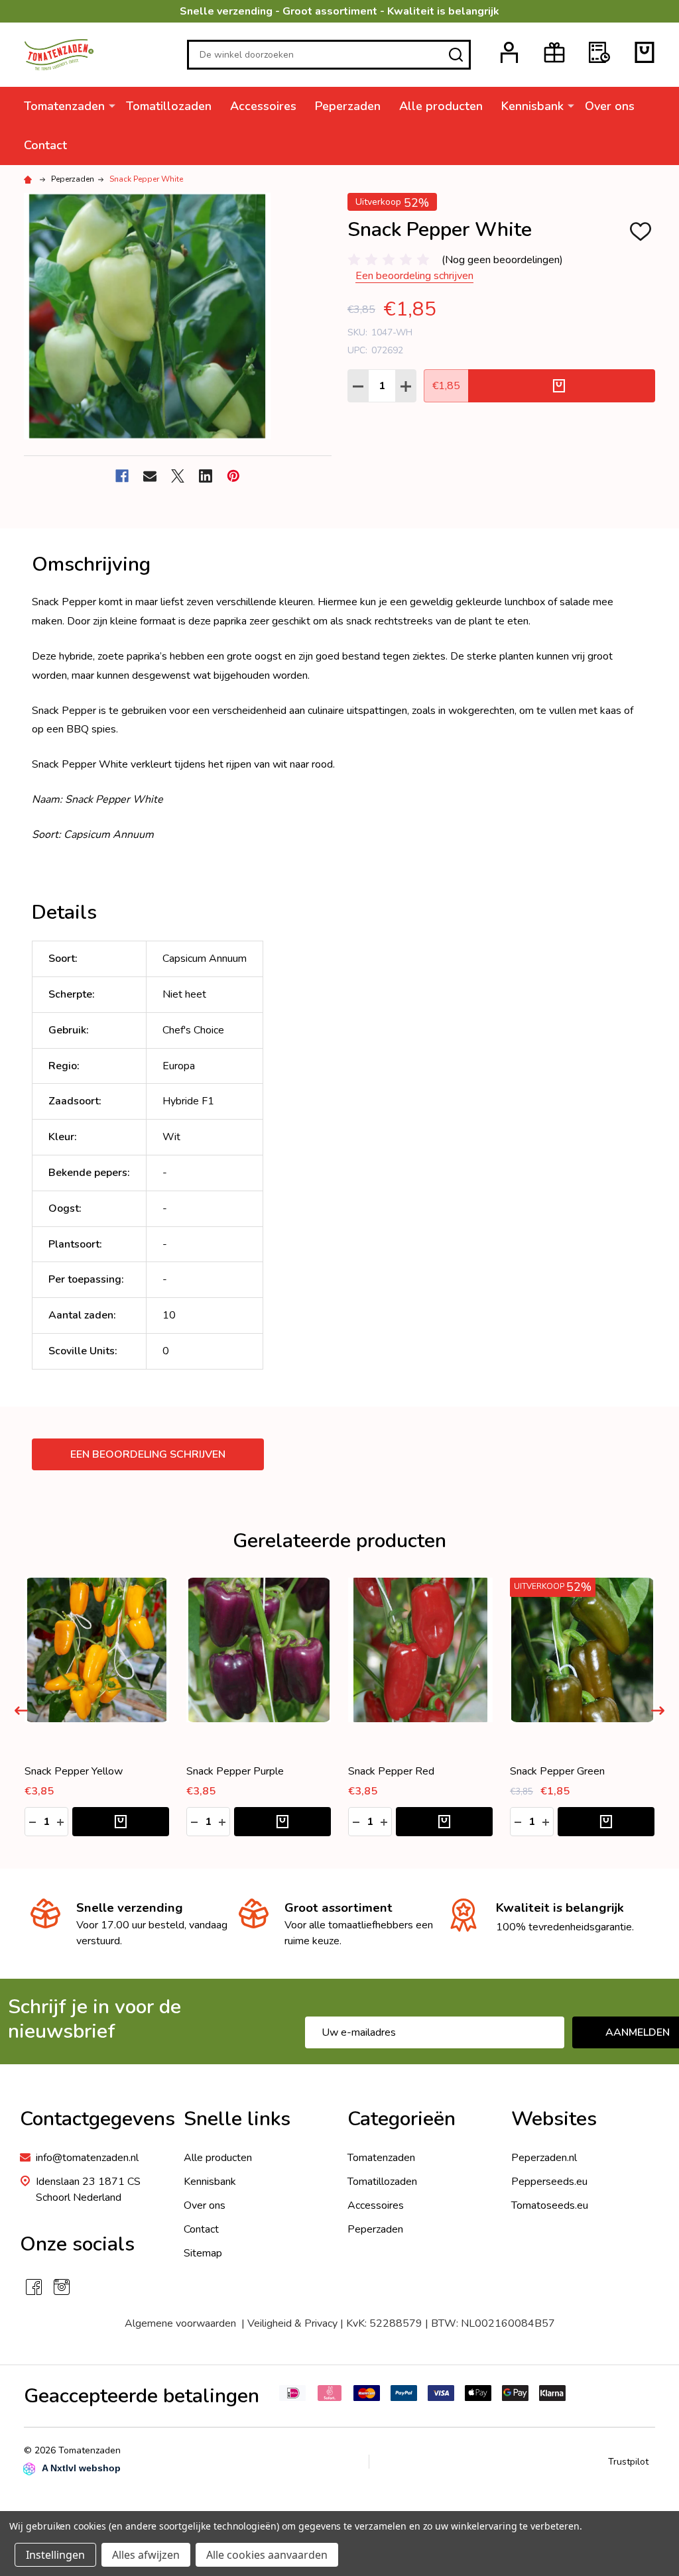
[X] (178, 476)
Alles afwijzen (146, 2555)
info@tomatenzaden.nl (87, 2158)
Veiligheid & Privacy (292, 2323)
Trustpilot (628, 2462)
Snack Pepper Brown (73, 1771)
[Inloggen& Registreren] (509, 52)
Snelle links (237, 2119)
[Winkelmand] (645, 52)
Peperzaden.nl (544, 2158)
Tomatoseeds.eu (550, 2205)
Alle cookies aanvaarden (267, 2555)
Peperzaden (348, 106)
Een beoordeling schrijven (414, 276)
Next (658, 1711)
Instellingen (55, 2555)
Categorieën (401, 2119)
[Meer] (112, 105)
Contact (45, 145)
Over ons (610, 106)
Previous (21, 1711)
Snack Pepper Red (553, 1771)
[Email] (150, 476)
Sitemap (203, 2253)
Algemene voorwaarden (183, 2323)
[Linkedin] (206, 476)
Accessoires (263, 106)
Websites (554, 2119)
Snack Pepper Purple (397, 1771)
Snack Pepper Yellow (235, 1771)
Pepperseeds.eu (549, 2182)
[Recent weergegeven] (599, 52)
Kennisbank (532, 106)
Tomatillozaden (169, 106)
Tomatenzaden (64, 106)
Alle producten (441, 106)
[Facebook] (122, 476)
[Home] (30, 179)
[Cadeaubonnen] (554, 52)
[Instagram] (62, 2287)
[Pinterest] (233, 476)
